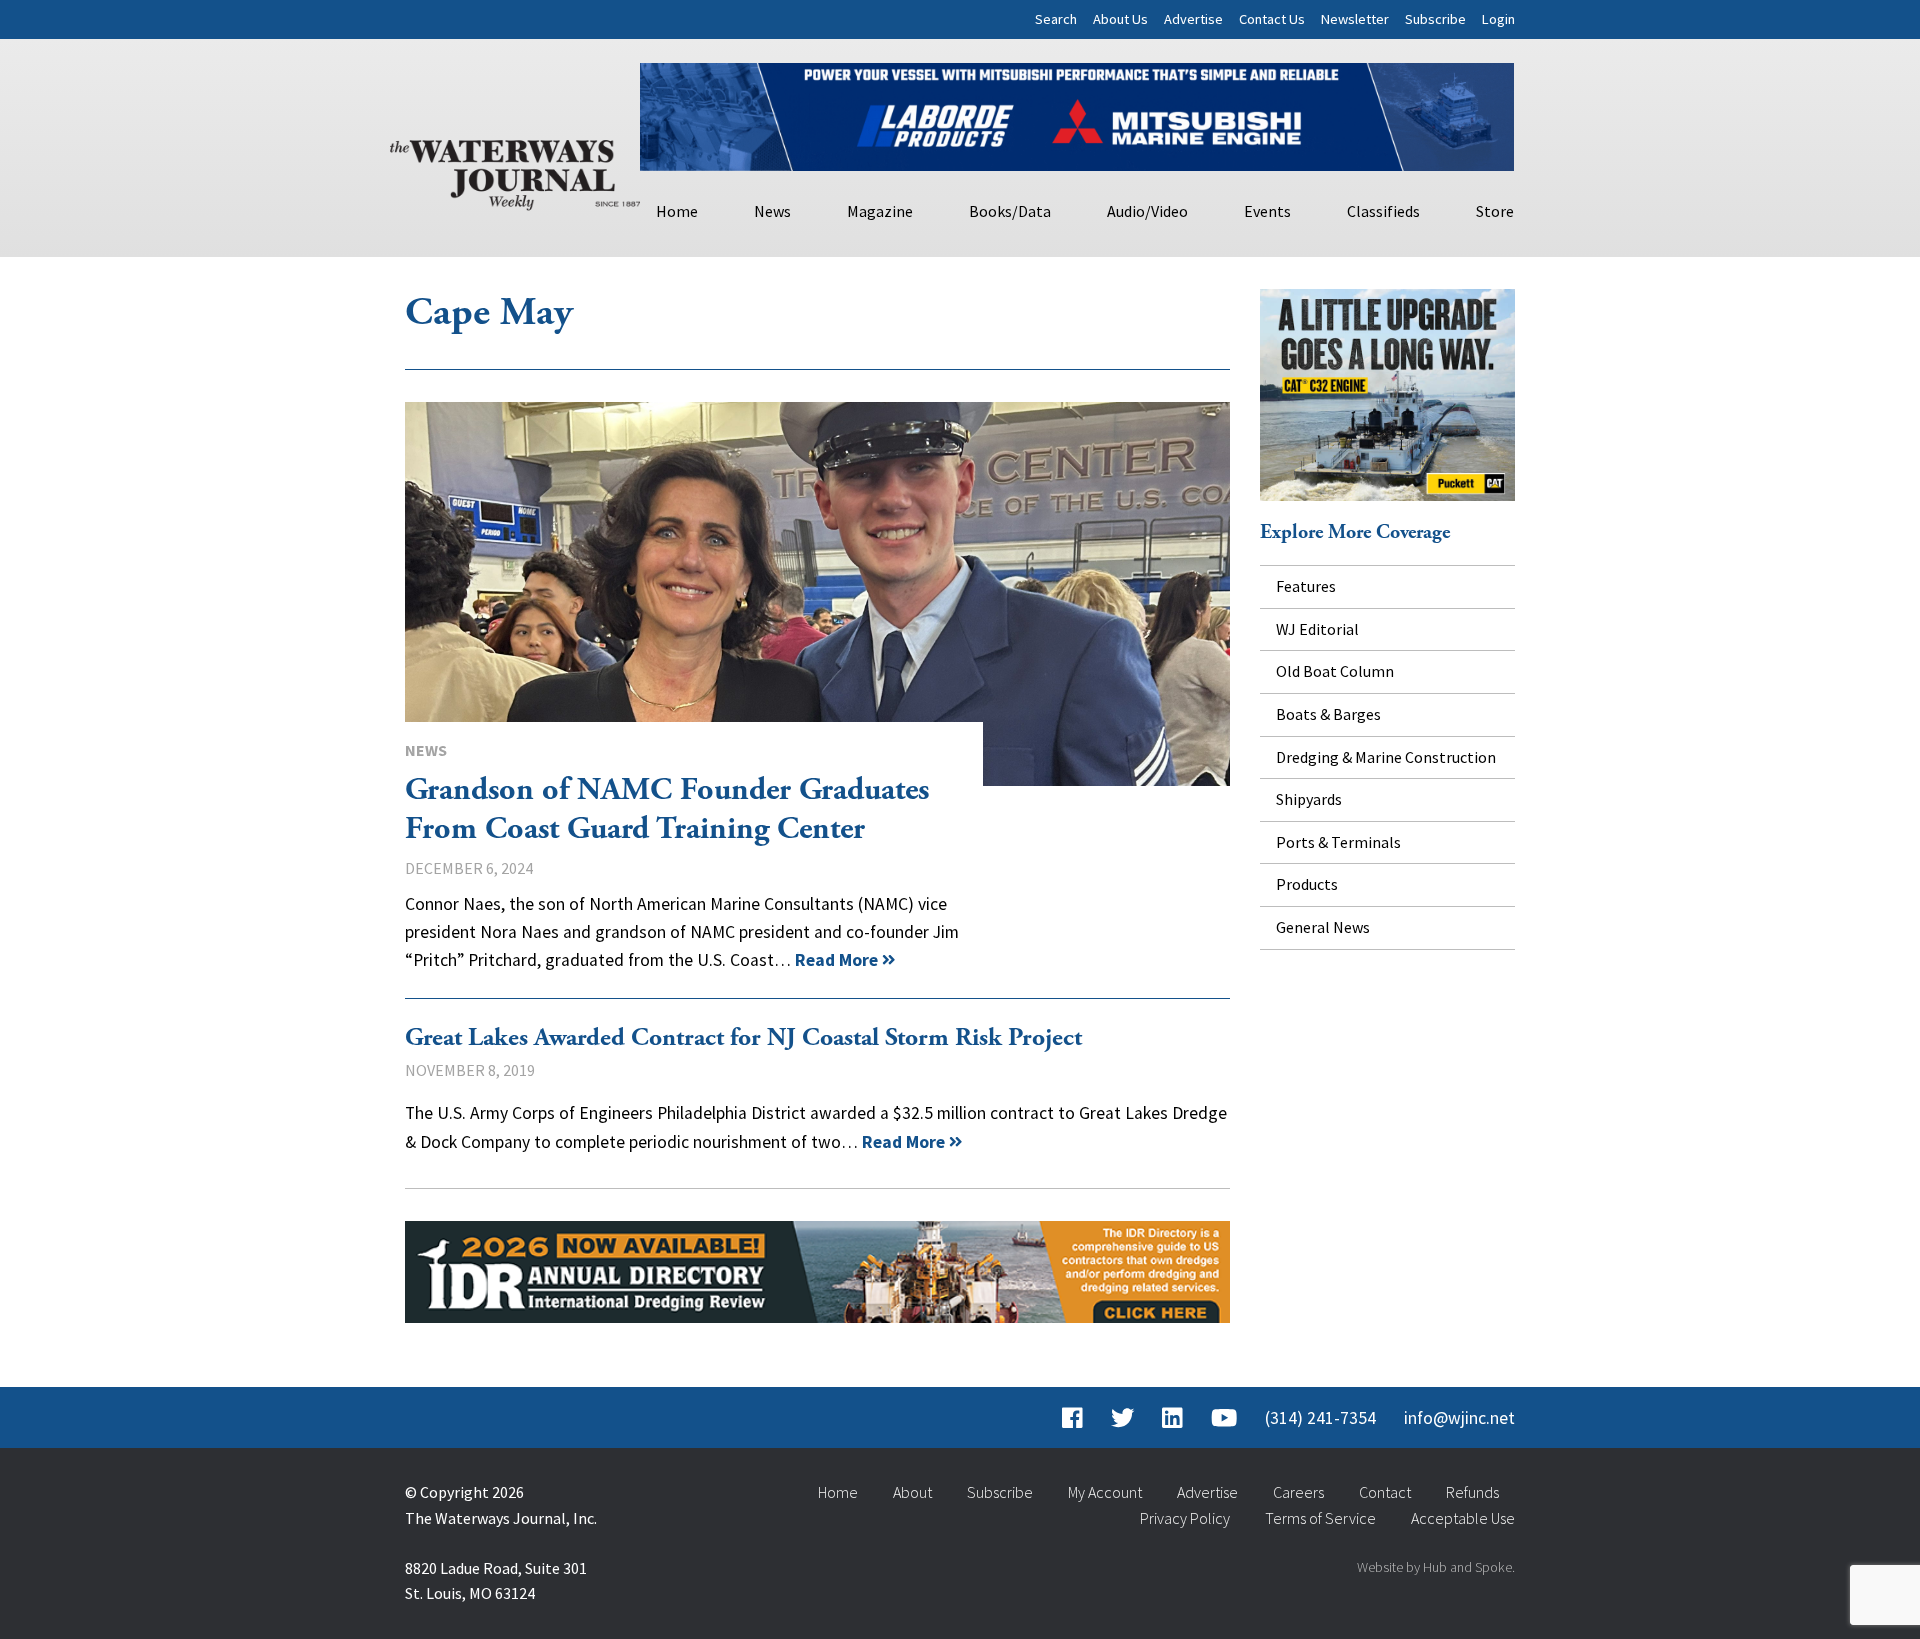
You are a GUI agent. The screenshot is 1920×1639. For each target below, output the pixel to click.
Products (1307, 884)
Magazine (880, 211)
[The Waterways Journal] (515, 171)
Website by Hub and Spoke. (1436, 1567)
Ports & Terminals (1338, 842)
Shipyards (1309, 799)
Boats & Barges (1328, 714)
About (912, 1492)
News (772, 211)
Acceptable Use (1463, 1518)
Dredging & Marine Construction (1386, 757)
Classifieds (1383, 211)
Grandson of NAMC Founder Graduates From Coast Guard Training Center (817, 594)
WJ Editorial (1317, 629)
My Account (1105, 1492)
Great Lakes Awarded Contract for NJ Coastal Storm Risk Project (743, 1038)
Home (677, 211)
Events (1267, 211)
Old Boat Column (1335, 671)
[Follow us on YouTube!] (1224, 1418)
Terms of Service (1320, 1518)
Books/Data (1010, 211)
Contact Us (1272, 19)
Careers (1298, 1492)
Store (1495, 211)
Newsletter (1355, 19)
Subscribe (1435, 19)
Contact (1385, 1492)
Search (1056, 19)
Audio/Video (1147, 211)
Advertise (1193, 19)
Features (1306, 586)
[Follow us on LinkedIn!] (1172, 1418)
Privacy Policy (1185, 1518)
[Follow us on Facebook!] (1072, 1418)
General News (1323, 927)
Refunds (1472, 1492)
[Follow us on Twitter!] (1122, 1418)
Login (1498, 19)
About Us (1120, 19)
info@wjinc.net (1459, 1418)
